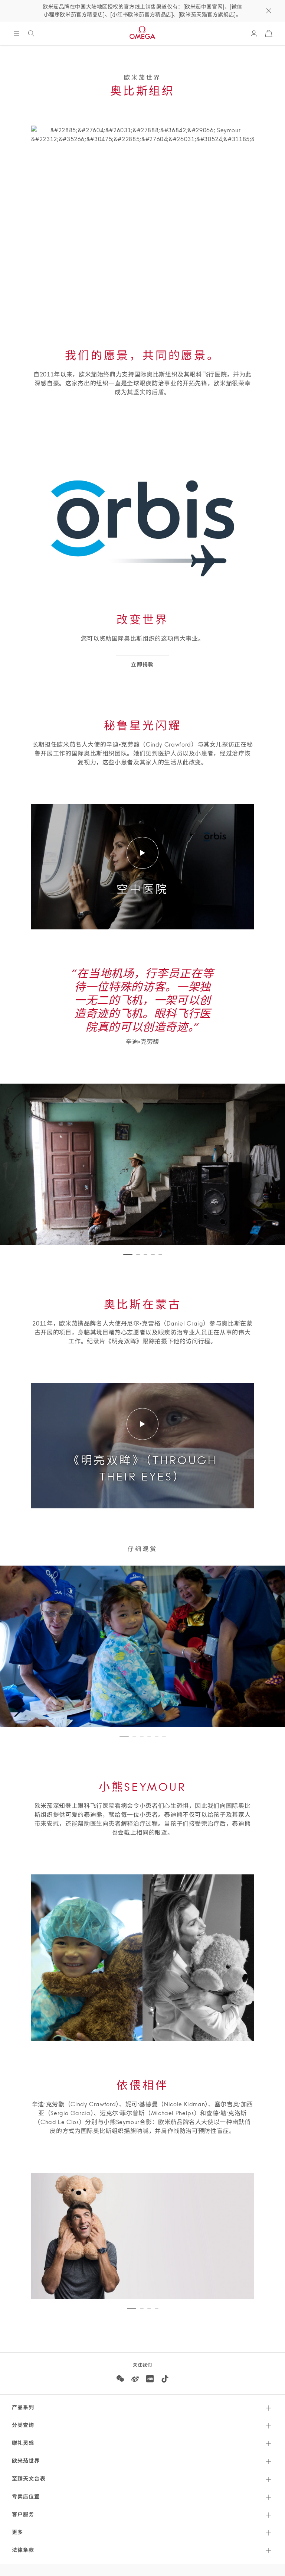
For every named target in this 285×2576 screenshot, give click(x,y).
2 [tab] (138, 1255)
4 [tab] (153, 1255)
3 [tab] (145, 1255)
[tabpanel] (142, 2236)
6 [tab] (164, 1737)
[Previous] (47, 2236)
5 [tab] (160, 1255)
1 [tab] (128, 1255)
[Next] (238, 2236)
